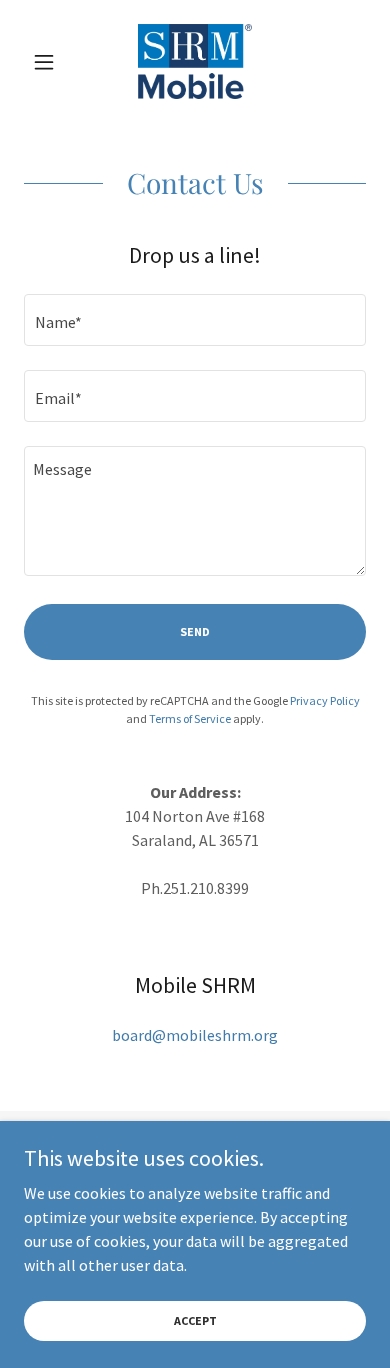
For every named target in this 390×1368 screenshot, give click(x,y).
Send (195, 631)
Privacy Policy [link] (325, 700)
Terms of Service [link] (190, 718)
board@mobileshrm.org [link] (195, 1035)
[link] (195, 61)
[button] (49, 62)
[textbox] (195, 320)
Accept (195, 1320)
